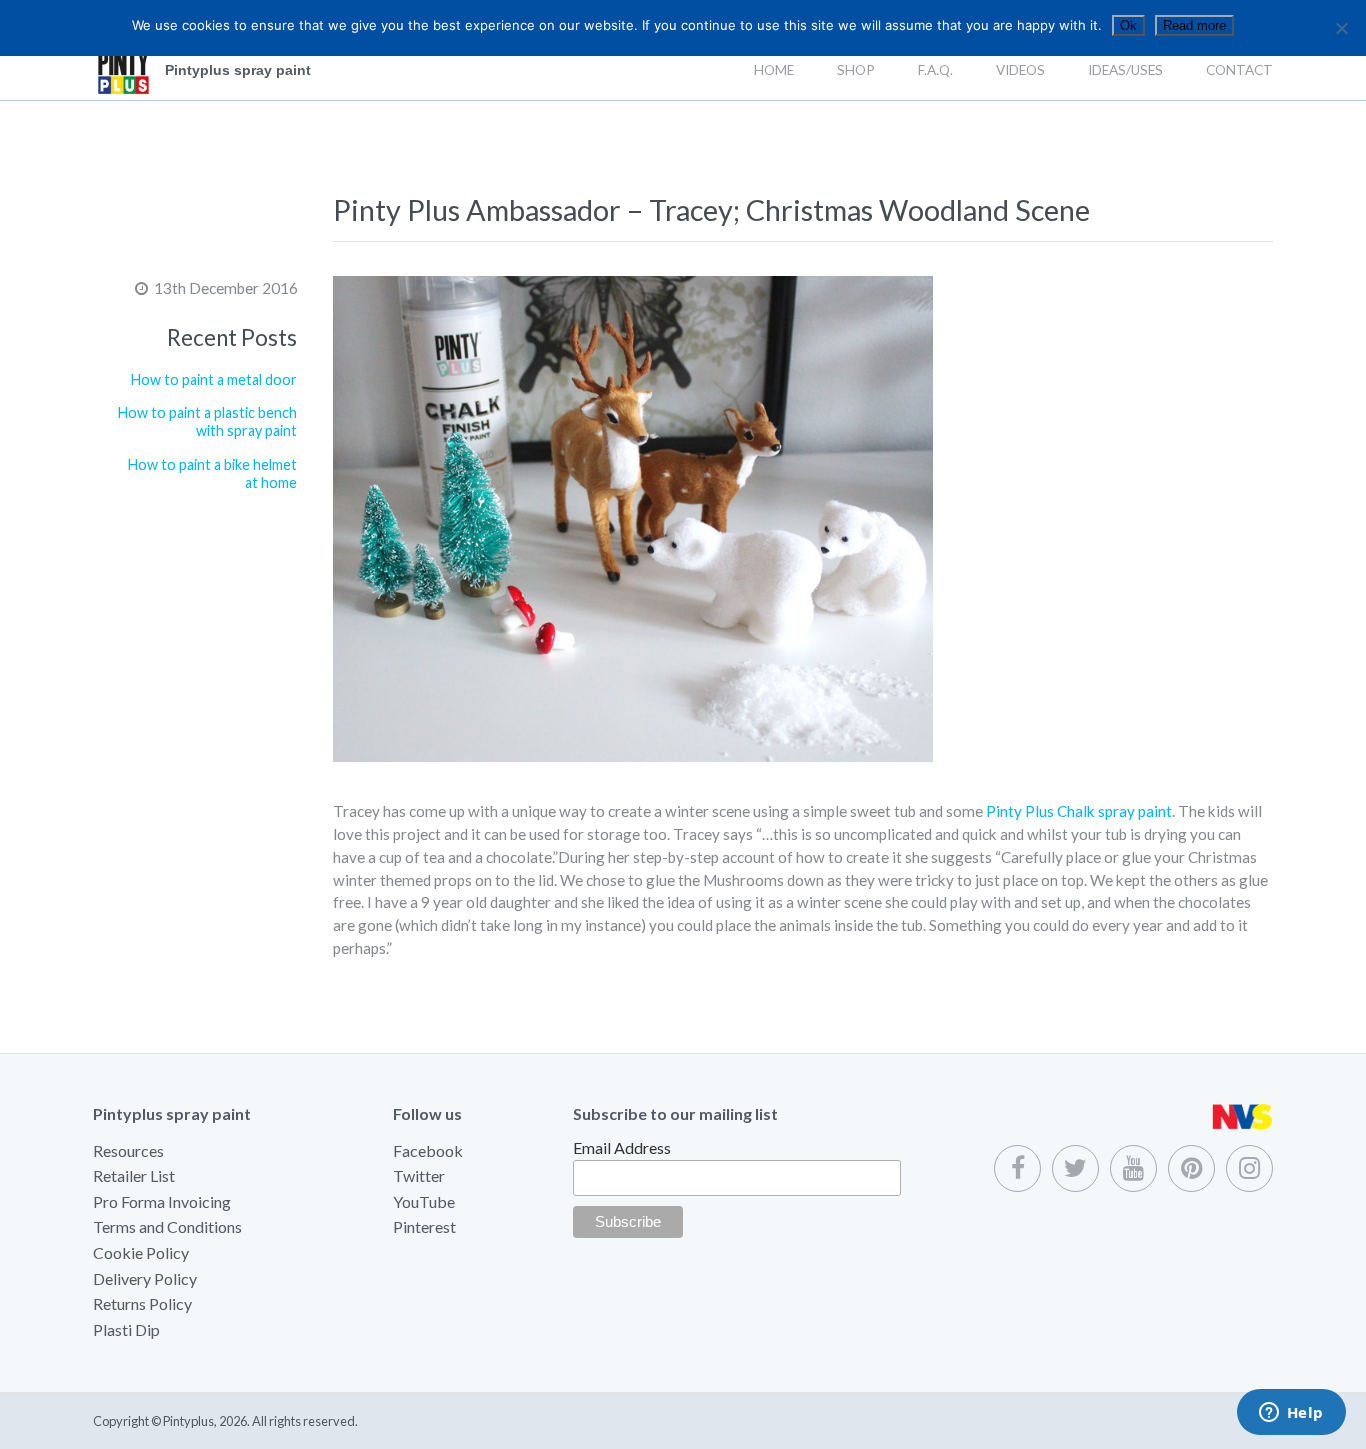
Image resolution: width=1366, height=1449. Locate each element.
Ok (1128, 25)
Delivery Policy (145, 1278)
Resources (128, 1150)
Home (774, 70)
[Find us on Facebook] (1017, 1168)
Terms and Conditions (167, 1226)
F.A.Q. (935, 70)
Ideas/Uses (1125, 70)
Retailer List (134, 1175)
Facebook (428, 1150)
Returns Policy (142, 1303)
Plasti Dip (126, 1329)
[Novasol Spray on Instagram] (1249, 1168)
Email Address (622, 1147)
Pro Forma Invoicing (162, 1201)
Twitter (419, 1175)
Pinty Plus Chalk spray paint (1079, 811)
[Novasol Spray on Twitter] (1075, 1168)
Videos (1020, 70)
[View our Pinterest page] (1191, 1168)
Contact (1239, 70)
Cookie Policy (141, 1252)
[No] (1341, 28)
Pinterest (424, 1226)
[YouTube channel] (1133, 1168)
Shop (856, 70)
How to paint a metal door (214, 379)
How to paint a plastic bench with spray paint (207, 422)
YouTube (424, 1201)
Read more (1194, 25)
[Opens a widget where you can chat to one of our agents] (1291, 1414)
